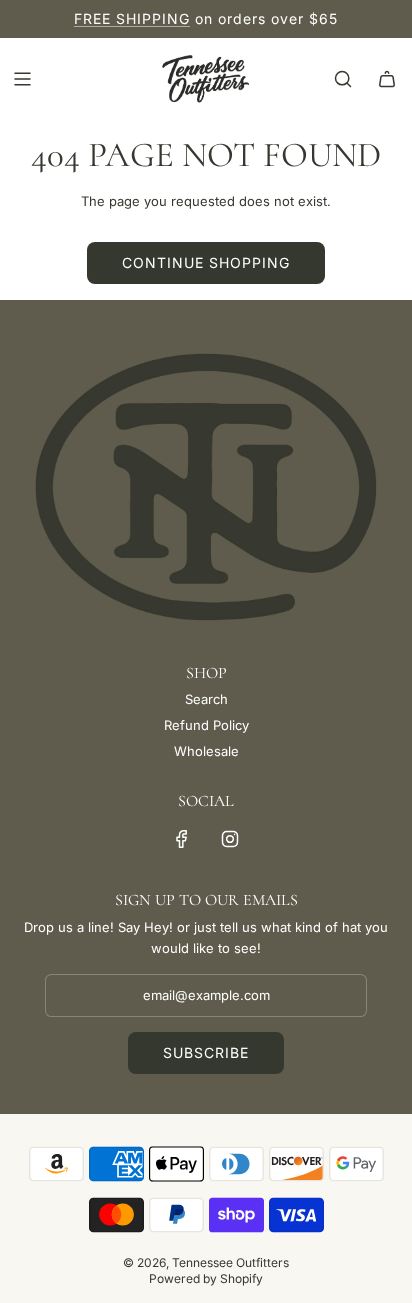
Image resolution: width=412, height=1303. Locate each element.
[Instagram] (230, 839)
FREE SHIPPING (132, 18)
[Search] (343, 79)
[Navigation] (22, 79)
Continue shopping (206, 262)
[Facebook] (182, 839)
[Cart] (387, 79)
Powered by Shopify (206, 1278)
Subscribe (206, 1052)
